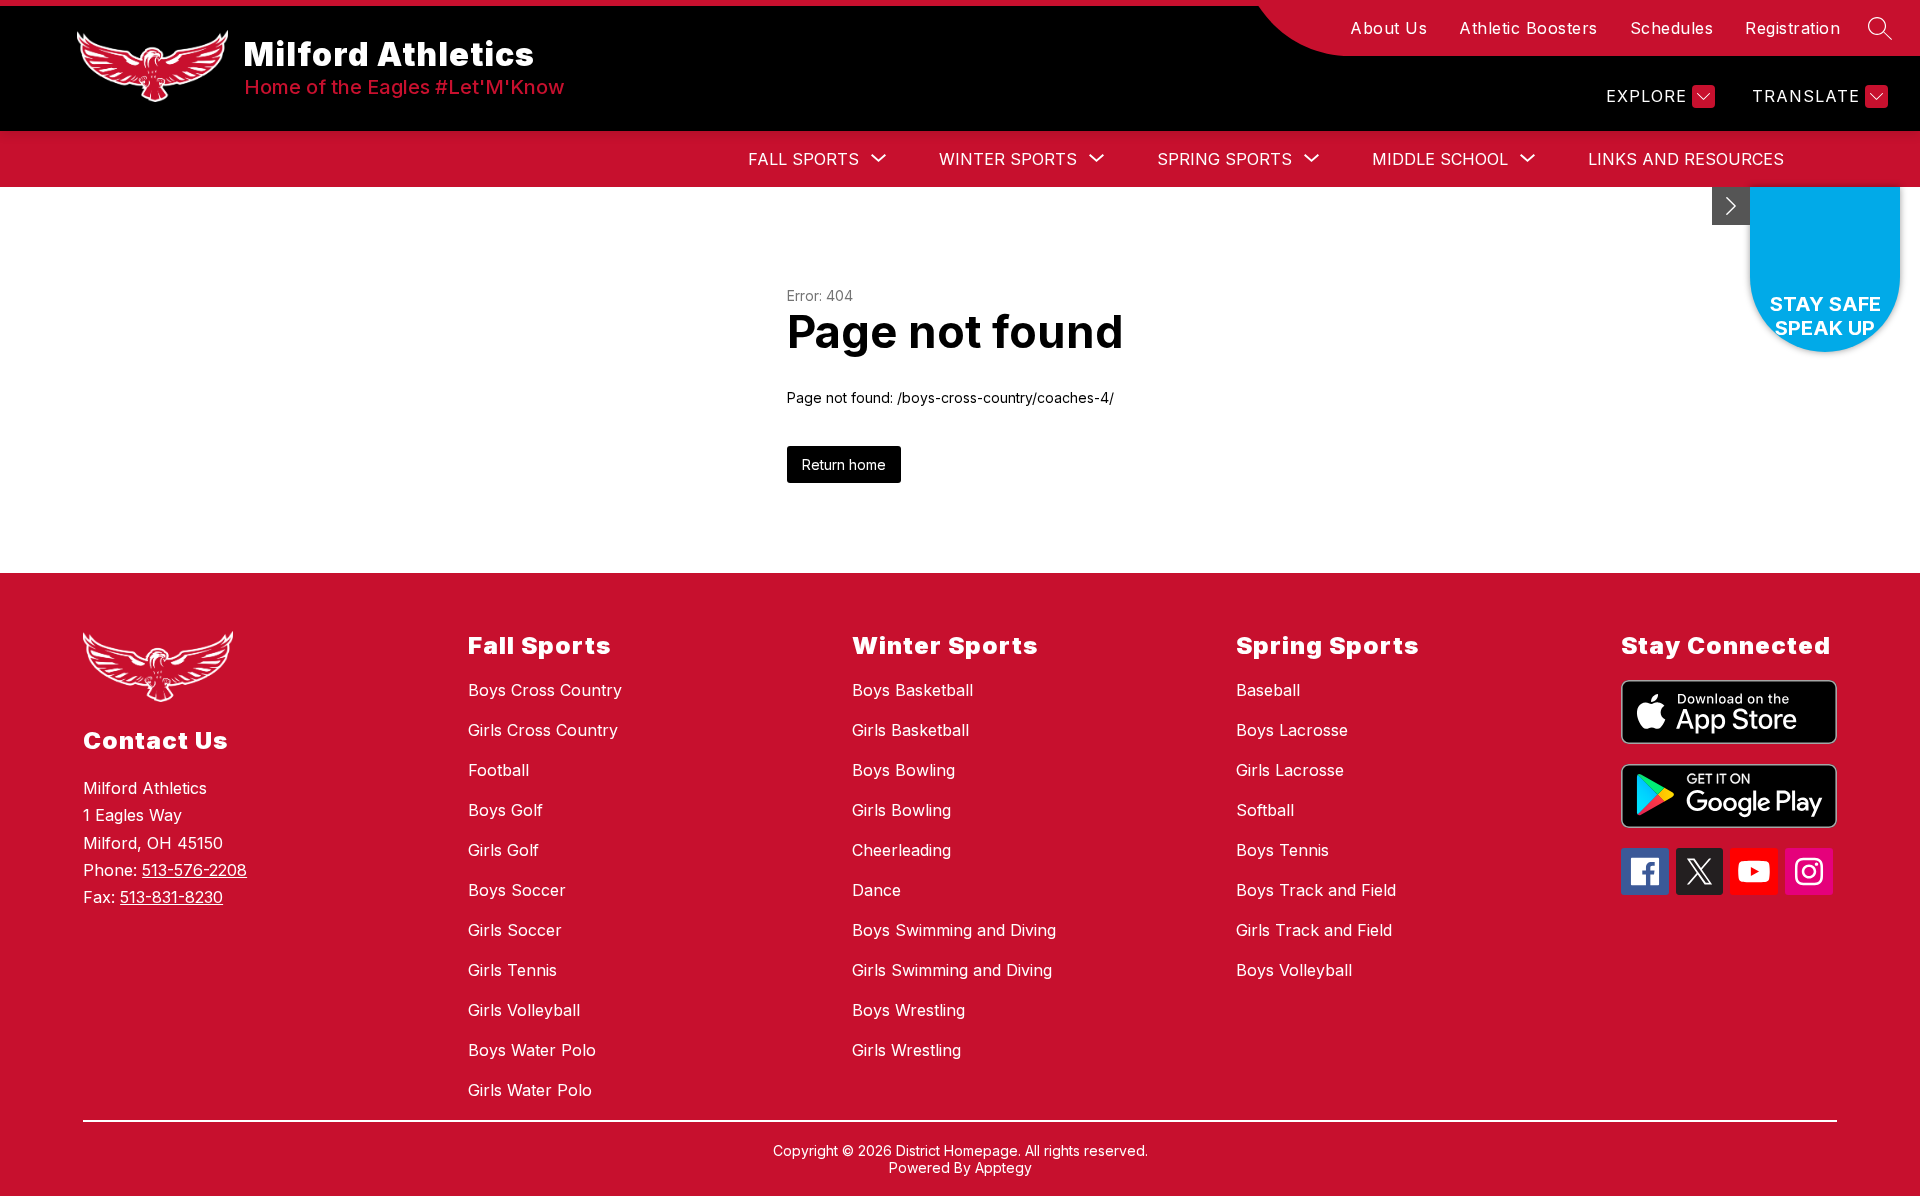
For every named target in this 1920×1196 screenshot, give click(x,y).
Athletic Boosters (1528, 28)
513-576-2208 (194, 870)
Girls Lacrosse (1290, 770)
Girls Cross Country (543, 730)
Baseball (1268, 690)
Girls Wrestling (906, 1050)
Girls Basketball (910, 730)
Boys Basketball (912, 690)
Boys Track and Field (1316, 890)
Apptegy (1003, 1167)
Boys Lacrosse (1292, 730)
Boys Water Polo (532, 1050)
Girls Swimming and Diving (952, 970)
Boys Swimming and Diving (954, 930)
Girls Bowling (901, 810)
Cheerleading (901, 850)
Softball (1265, 810)
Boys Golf (505, 810)
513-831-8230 (171, 897)
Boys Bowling (903, 770)
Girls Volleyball (524, 1010)
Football (498, 770)
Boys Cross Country (545, 690)
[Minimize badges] (1731, 206)
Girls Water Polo (530, 1090)
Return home (844, 464)
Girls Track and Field (1314, 930)
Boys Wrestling (908, 1010)
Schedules (1672, 28)
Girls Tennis (512, 970)
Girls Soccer (515, 930)
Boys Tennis (1282, 850)
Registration (1792, 28)
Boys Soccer (517, 890)
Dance (876, 890)
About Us (1388, 28)
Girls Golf (503, 850)
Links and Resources (1686, 159)
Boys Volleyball (1294, 970)
